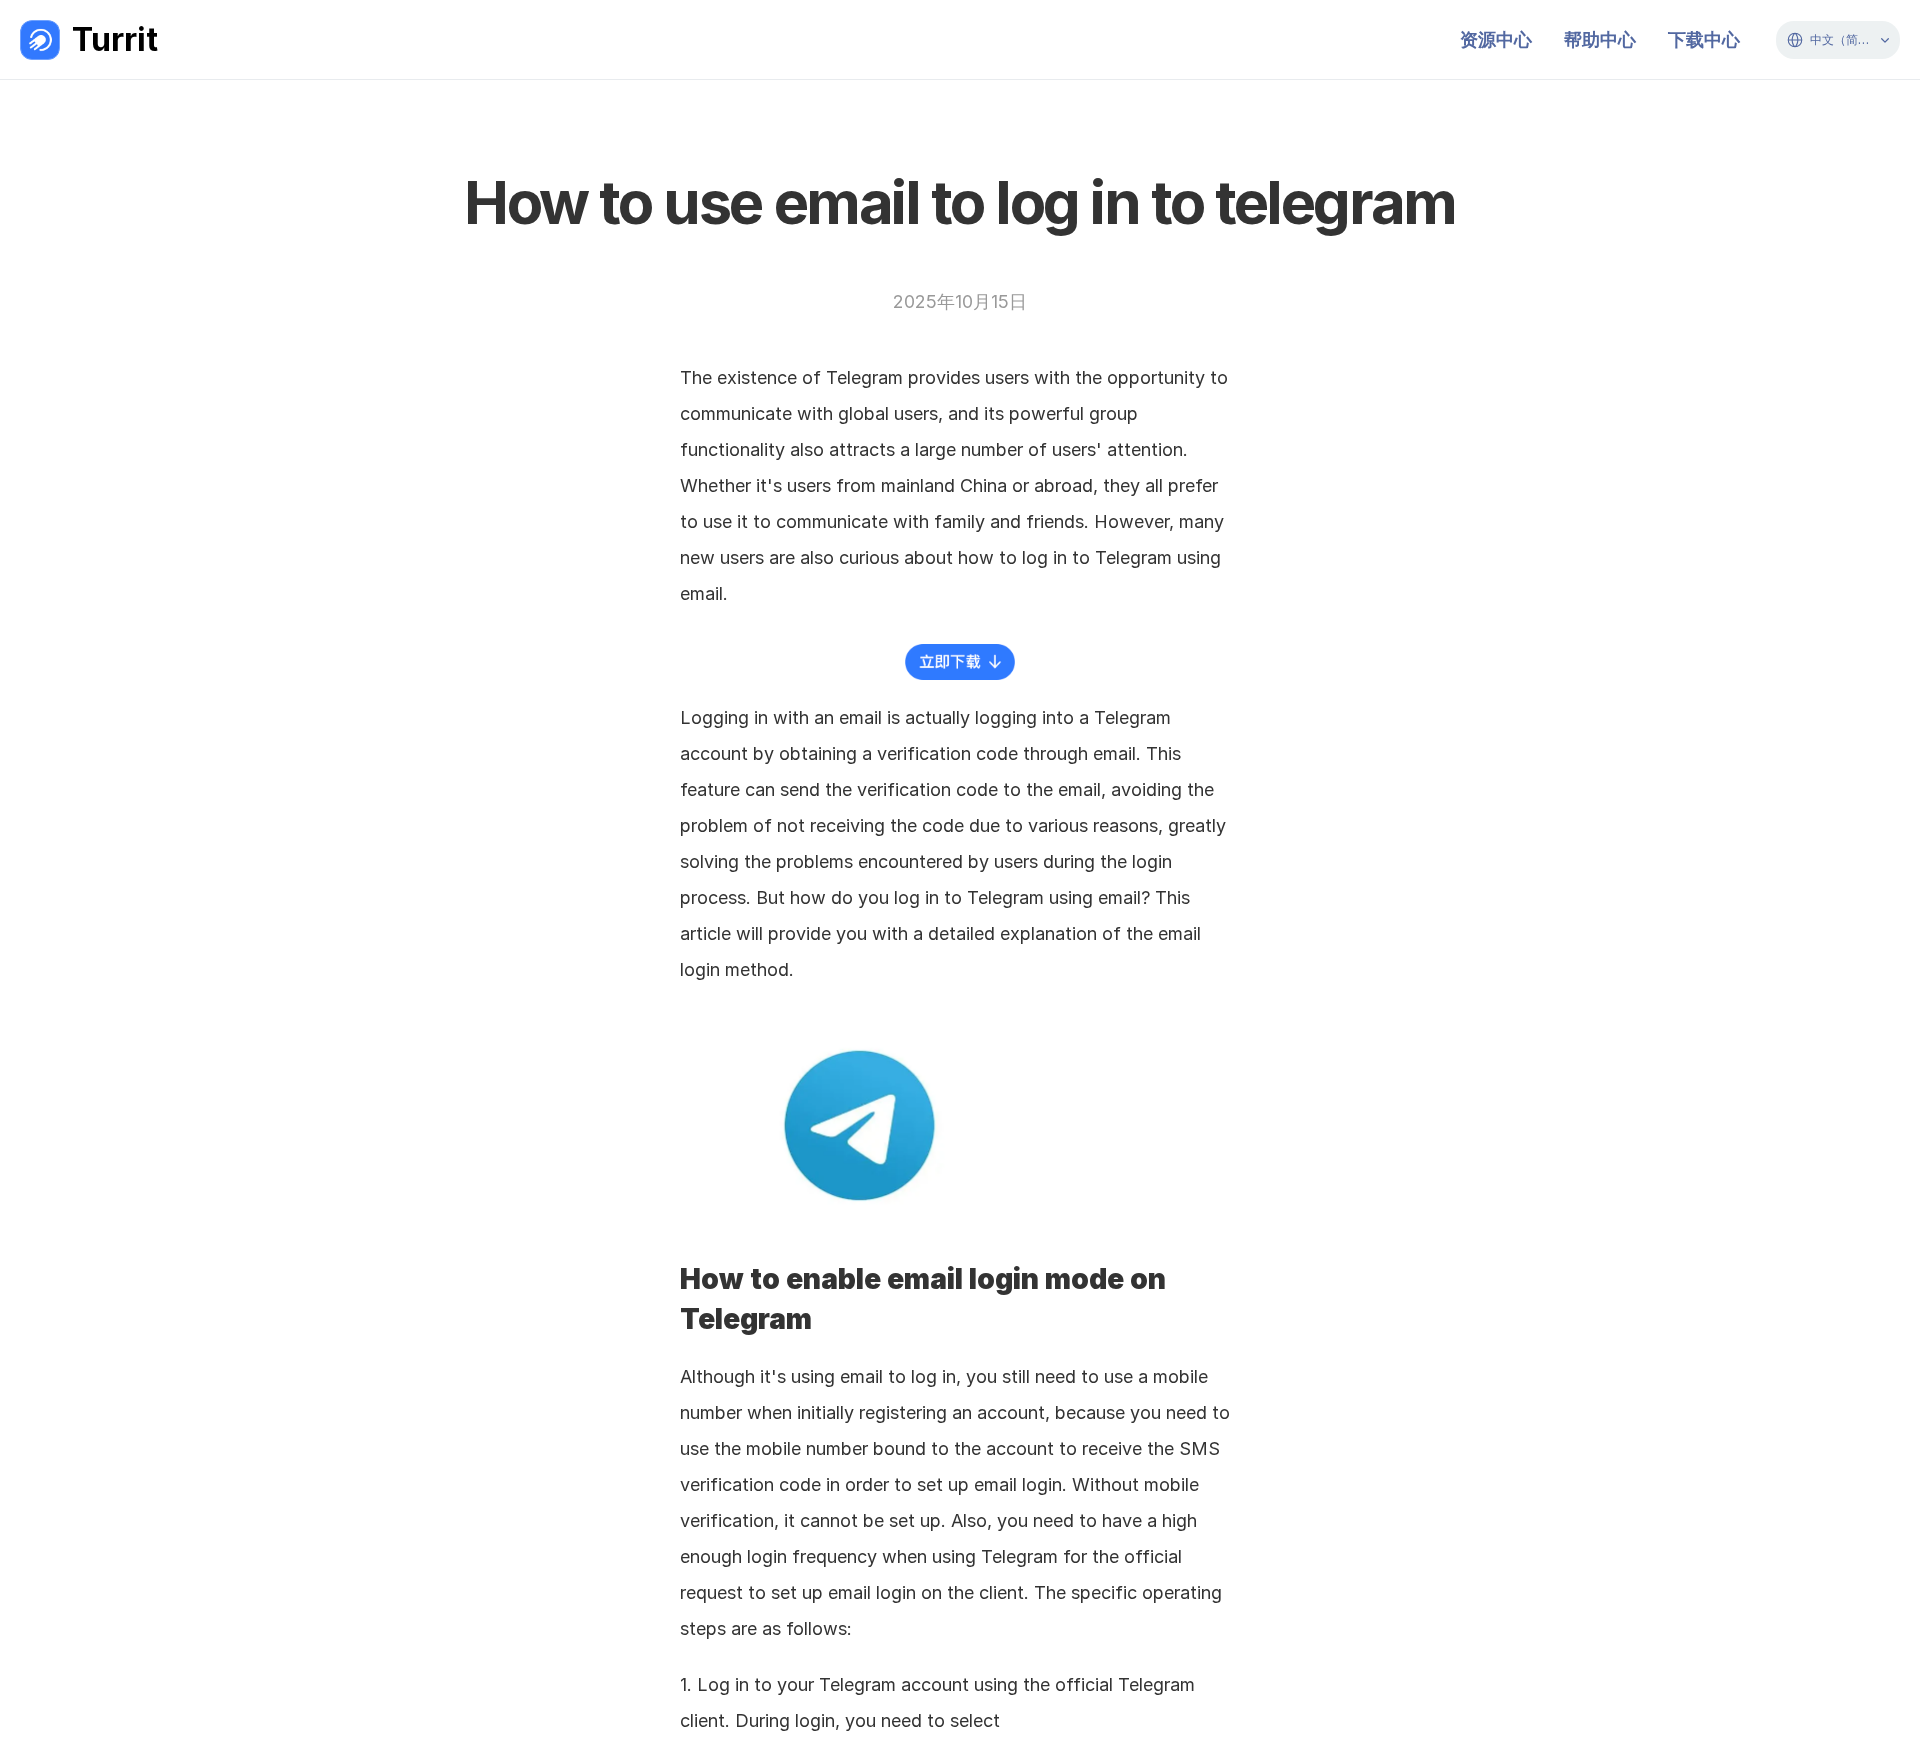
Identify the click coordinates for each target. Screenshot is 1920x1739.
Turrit (115, 39)
